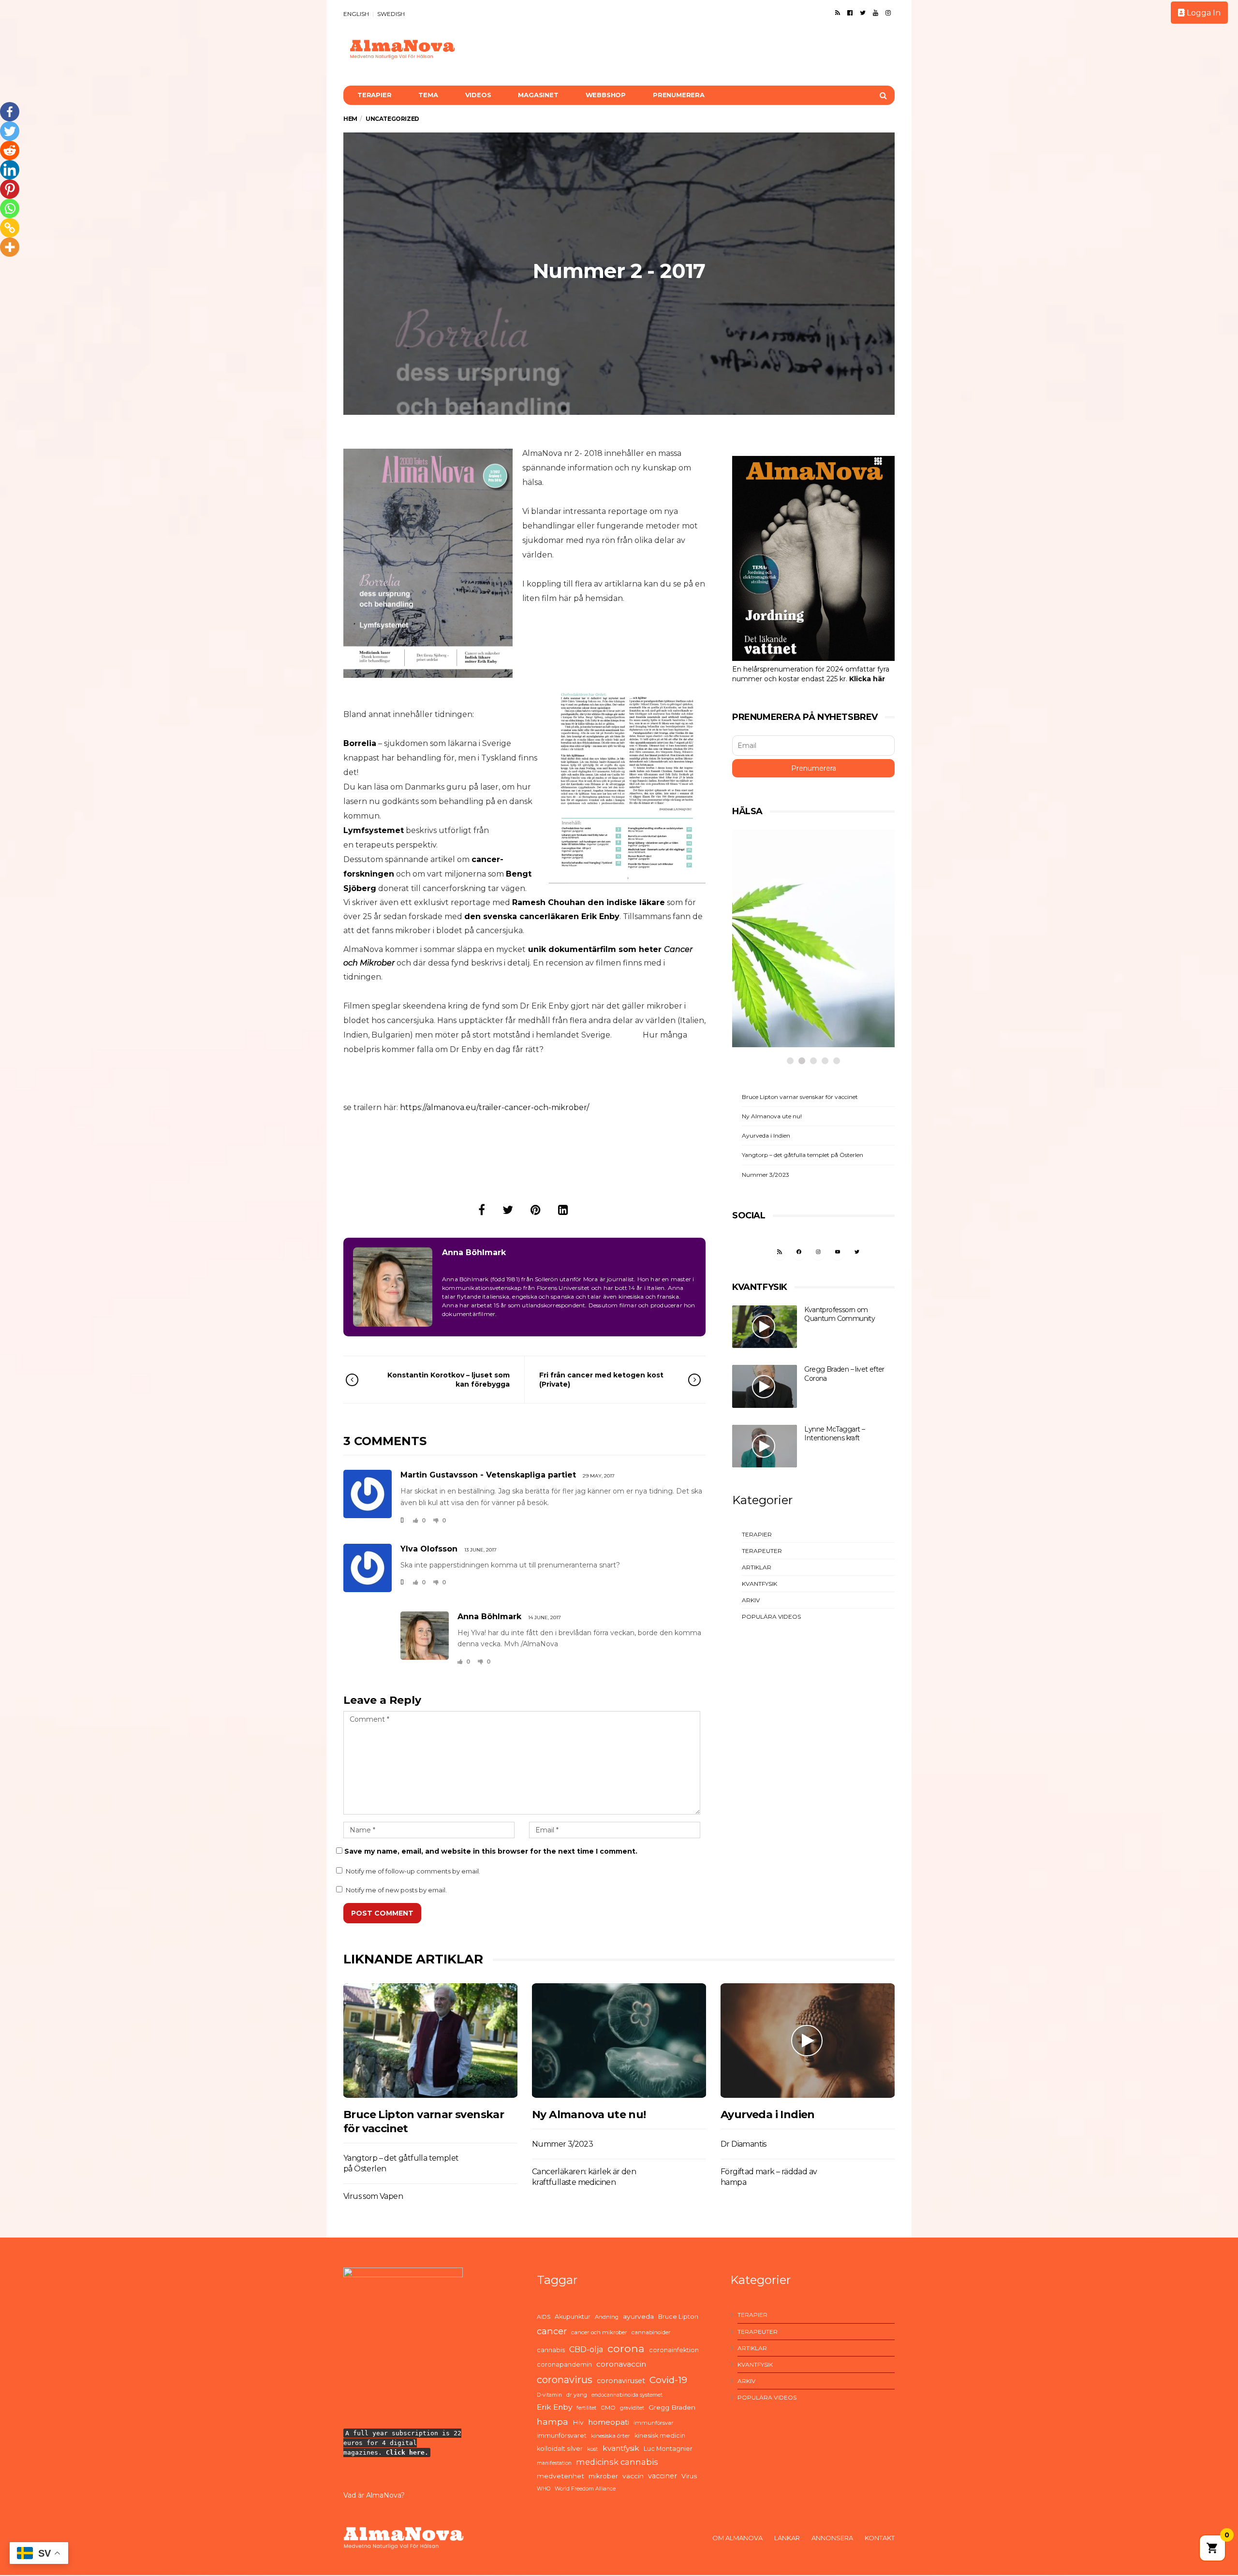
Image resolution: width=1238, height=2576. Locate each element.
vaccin (633, 2476)
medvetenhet (560, 2476)
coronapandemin (564, 2364)
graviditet (632, 2408)
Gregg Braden (672, 2407)
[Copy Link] (10, 228)
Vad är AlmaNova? (374, 2495)
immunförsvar (654, 2423)
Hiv (578, 2422)
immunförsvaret (562, 2436)
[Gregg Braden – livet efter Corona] (765, 1386)
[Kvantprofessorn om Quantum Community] (765, 1327)
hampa (553, 2422)
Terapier (374, 95)
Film (764, 988)
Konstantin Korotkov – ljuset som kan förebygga (449, 1379)
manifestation (554, 2463)
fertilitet (586, 2408)
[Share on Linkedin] (563, 1210)
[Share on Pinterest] (536, 1210)
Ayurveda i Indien (766, 1135)
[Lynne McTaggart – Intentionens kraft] (765, 1446)
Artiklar (757, 1567)
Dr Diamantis (744, 2144)
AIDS (544, 2317)
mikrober (603, 2476)
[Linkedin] (10, 170)
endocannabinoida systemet (627, 2395)
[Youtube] (876, 13)
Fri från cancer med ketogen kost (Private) (601, 1379)
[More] (10, 247)
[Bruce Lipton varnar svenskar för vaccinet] (430, 2041)
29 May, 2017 (599, 1476)
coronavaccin (621, 2364)
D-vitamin (549, 2395)
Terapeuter (762, 1551)
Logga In (1203, 13)
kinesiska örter (611, 2436)
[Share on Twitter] (508, 1210)
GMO (608, 2408)
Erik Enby (554, 2407)
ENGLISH (356, 14)
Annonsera (832, 2538)
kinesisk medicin (660, 2436)
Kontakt (880, 2538)
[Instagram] (888, 13)
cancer (552, 2331)
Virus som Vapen (373, 2196)
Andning (607, 2317)
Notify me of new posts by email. (396, 1890)
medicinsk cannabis (617, 2462)
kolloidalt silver (560, 2449)
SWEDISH (391, 14)
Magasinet (538, 95)
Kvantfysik (759, 1584)
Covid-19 (668, 2380)
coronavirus (565, 2380)
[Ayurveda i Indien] (808, 2041)
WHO (544, 2489)
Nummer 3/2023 (766, 1175)
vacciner (663, 2476)
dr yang (577, 2395)
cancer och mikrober (599, 2332)
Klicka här (867, 679)
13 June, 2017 (480, 1550)
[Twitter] (863, 13)
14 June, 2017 (545, 1617)
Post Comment (382, 1913)
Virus (689, 2476)
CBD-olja (586, 2349)
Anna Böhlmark (474, 1252)
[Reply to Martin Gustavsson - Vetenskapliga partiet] (402, 1520)
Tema (428, 95)
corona (626, 2348)
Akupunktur (573, 2317)
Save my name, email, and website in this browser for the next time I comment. (491, 1851)
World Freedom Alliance (585, 2489)
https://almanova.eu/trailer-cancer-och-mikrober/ (494, 1107)
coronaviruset (621, 2381)
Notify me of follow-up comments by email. (413, 1871)
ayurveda (638, 2316)
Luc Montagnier (668, 2449)
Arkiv (751, 1600)
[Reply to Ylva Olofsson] (402, 1582)
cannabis (551, 2350)
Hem (350, 119)
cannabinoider (651, 2332)
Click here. (407, 2452)
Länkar (787, 2538)
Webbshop (606, 95)
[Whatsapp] (10, 208)
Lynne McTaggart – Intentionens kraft (834, 1434)
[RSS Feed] (838, 13)
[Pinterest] (10, 189)
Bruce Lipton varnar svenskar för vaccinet (800, 1097)
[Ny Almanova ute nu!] (619, 2041)
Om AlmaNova (737, 2538)
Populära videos (771, 1617)
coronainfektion (674, 2350)
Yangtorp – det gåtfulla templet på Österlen (803, 1155)
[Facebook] (850, 13)
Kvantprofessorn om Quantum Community (840, 1314)
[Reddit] (10, 150)
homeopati (609, 2422)
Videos (478, 95)
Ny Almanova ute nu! (772, 1116)
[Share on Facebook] (482, 1210)
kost (593, 2449)
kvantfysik (621, 2448)
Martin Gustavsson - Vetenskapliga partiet (488, 1475)
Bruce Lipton (678, 2317)
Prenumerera (679, 95)
